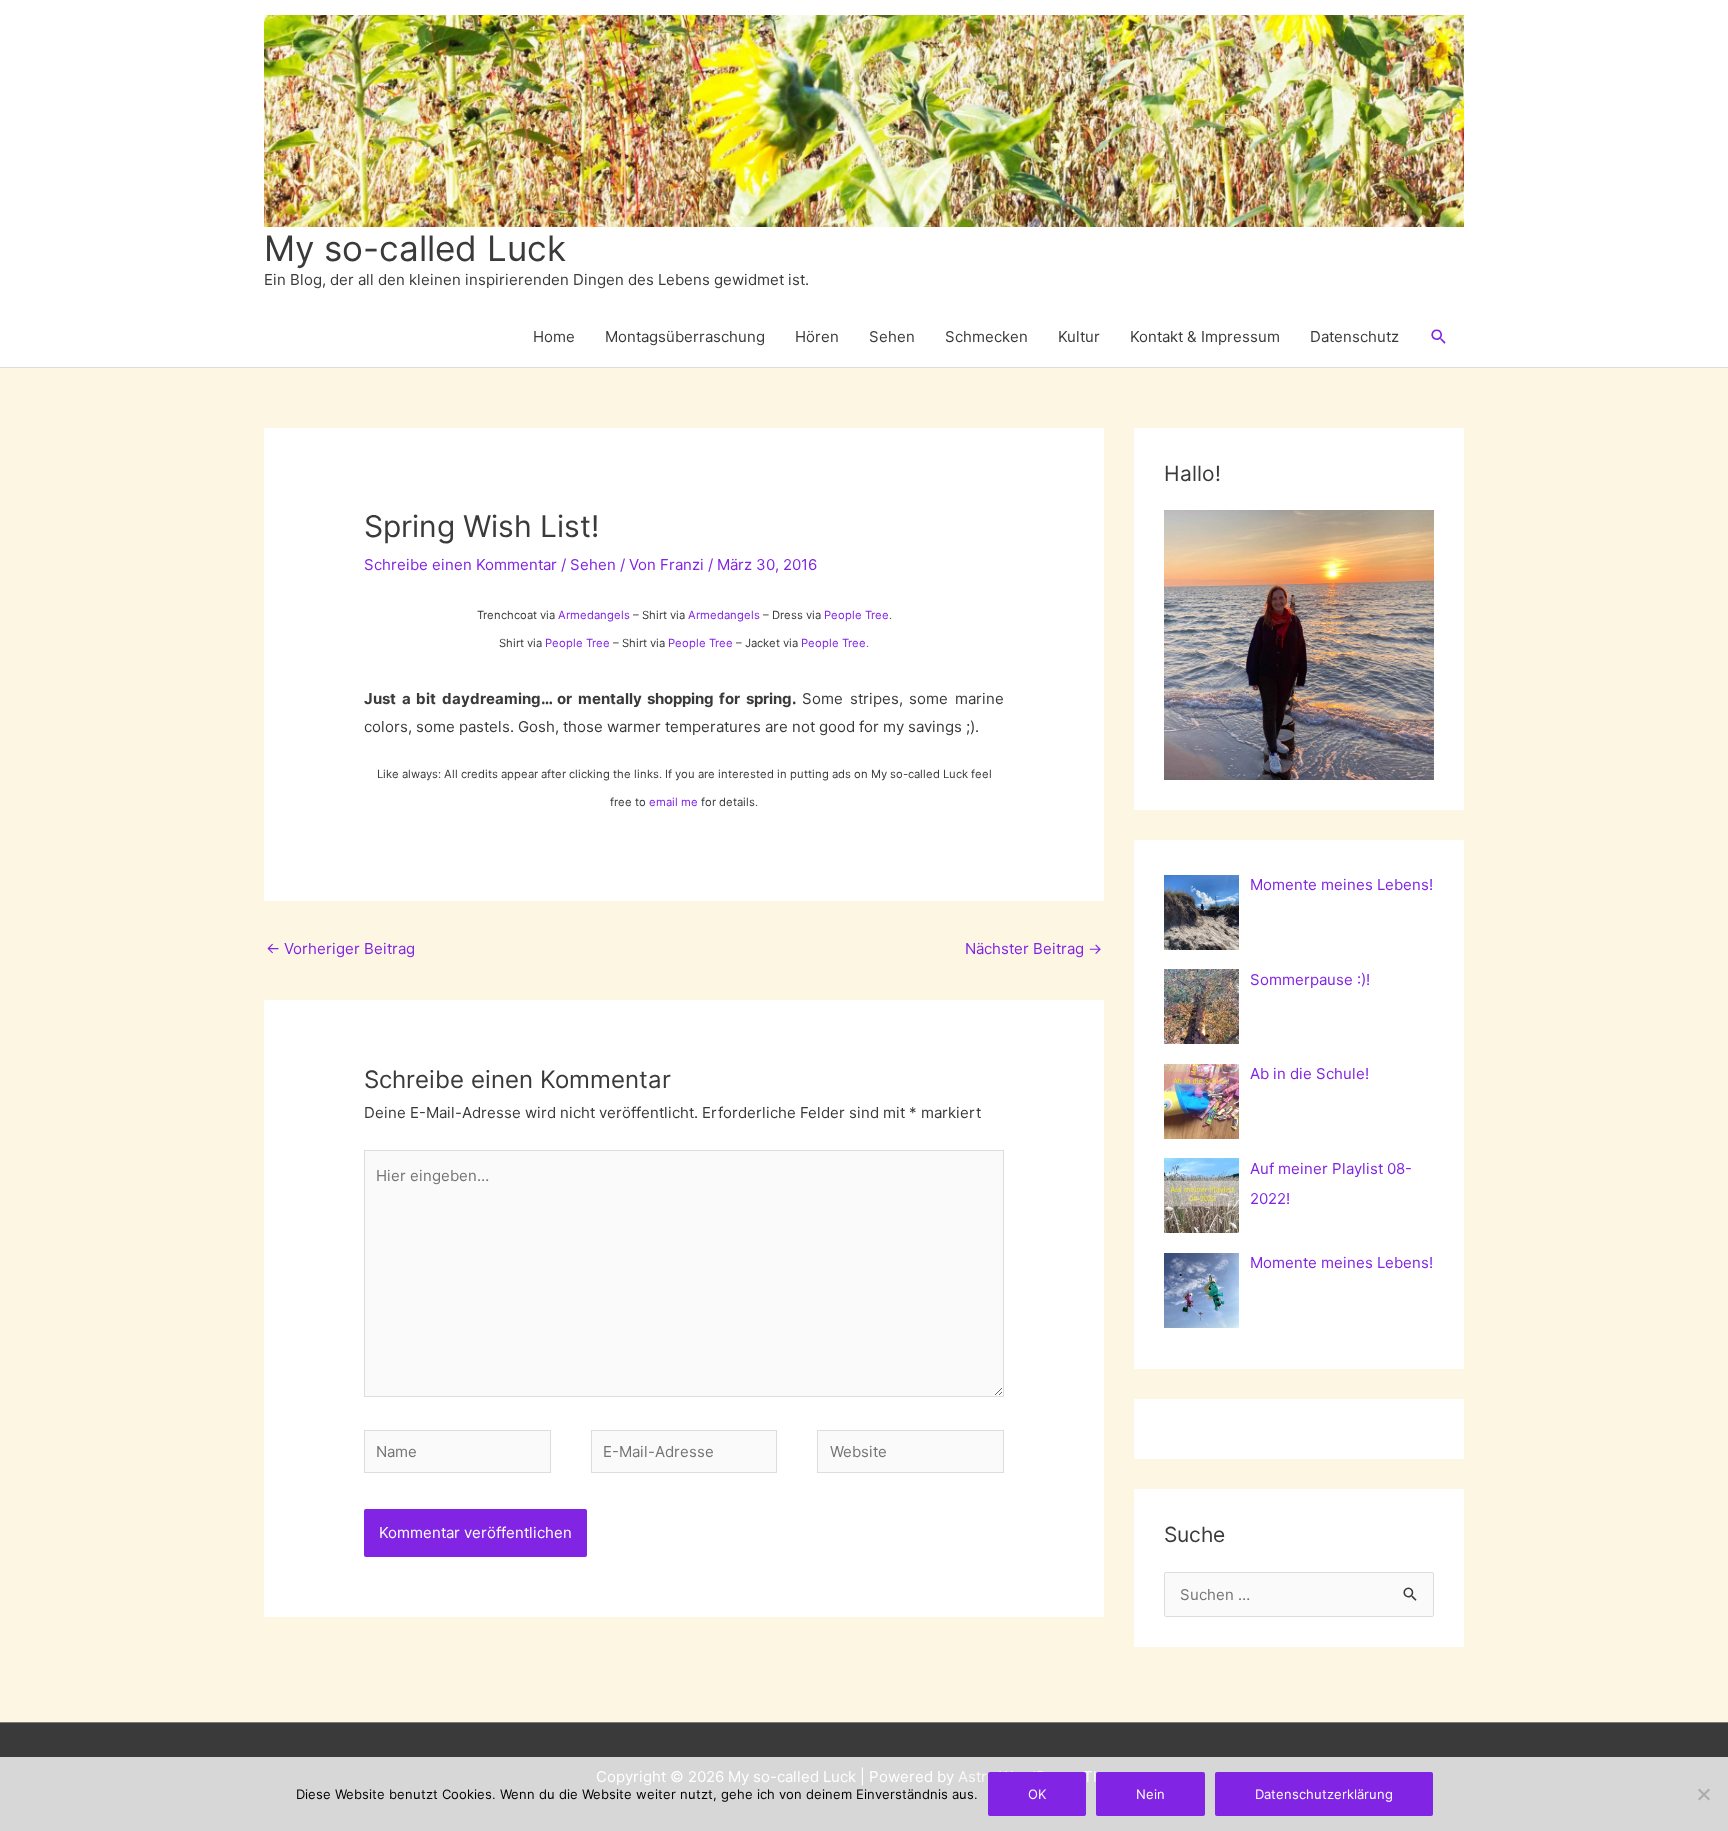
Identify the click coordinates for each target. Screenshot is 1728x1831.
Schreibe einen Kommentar (460, 564)
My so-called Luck (415, 248)
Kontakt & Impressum (1205, 336)
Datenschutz (1354, 336)
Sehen (892, 336)
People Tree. (835, 643)
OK (1037, 1794)
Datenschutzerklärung (1324, 1794)
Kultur (1079, 336)
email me (673, 802)
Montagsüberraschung (685, 336)
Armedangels (594, 615)
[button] (1439, 337)
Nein (1150, 1794)
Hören (817, 336)
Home (554, 336)
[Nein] (1703, 1794)
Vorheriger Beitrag (340, 948)
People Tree (856, 615)
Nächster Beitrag (1033, 948)
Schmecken (986, 336)
